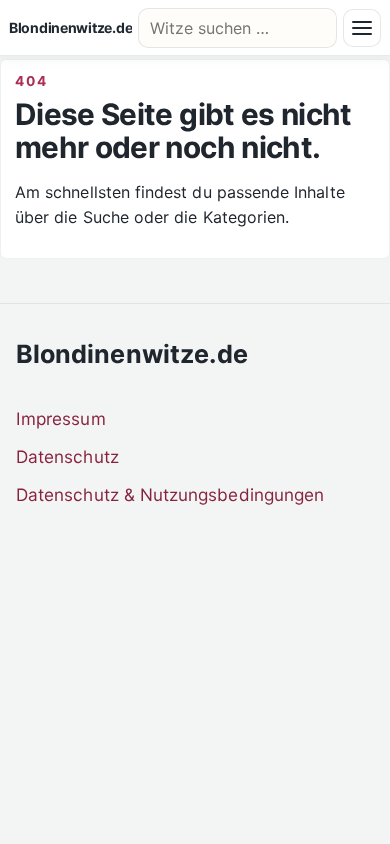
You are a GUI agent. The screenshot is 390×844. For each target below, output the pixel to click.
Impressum (61, 418)
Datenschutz (67, 456)
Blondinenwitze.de (70, 28)
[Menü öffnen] (362, 28)
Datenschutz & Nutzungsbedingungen (170, 494)
